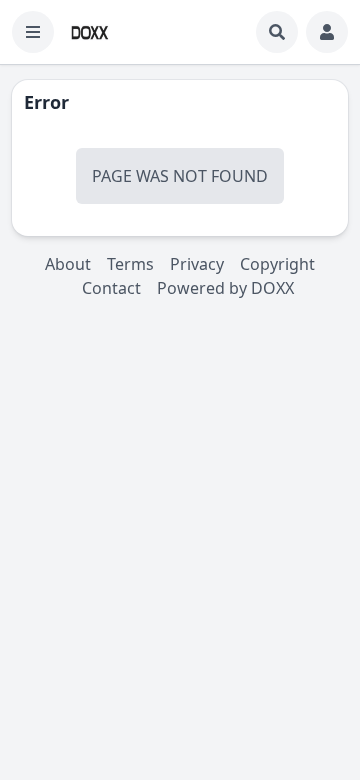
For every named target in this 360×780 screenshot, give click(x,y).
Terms (130, 264)
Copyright (277, 264)
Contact (111, 288)
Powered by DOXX (225, 288)
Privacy (197, 264)
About (68, 264)
